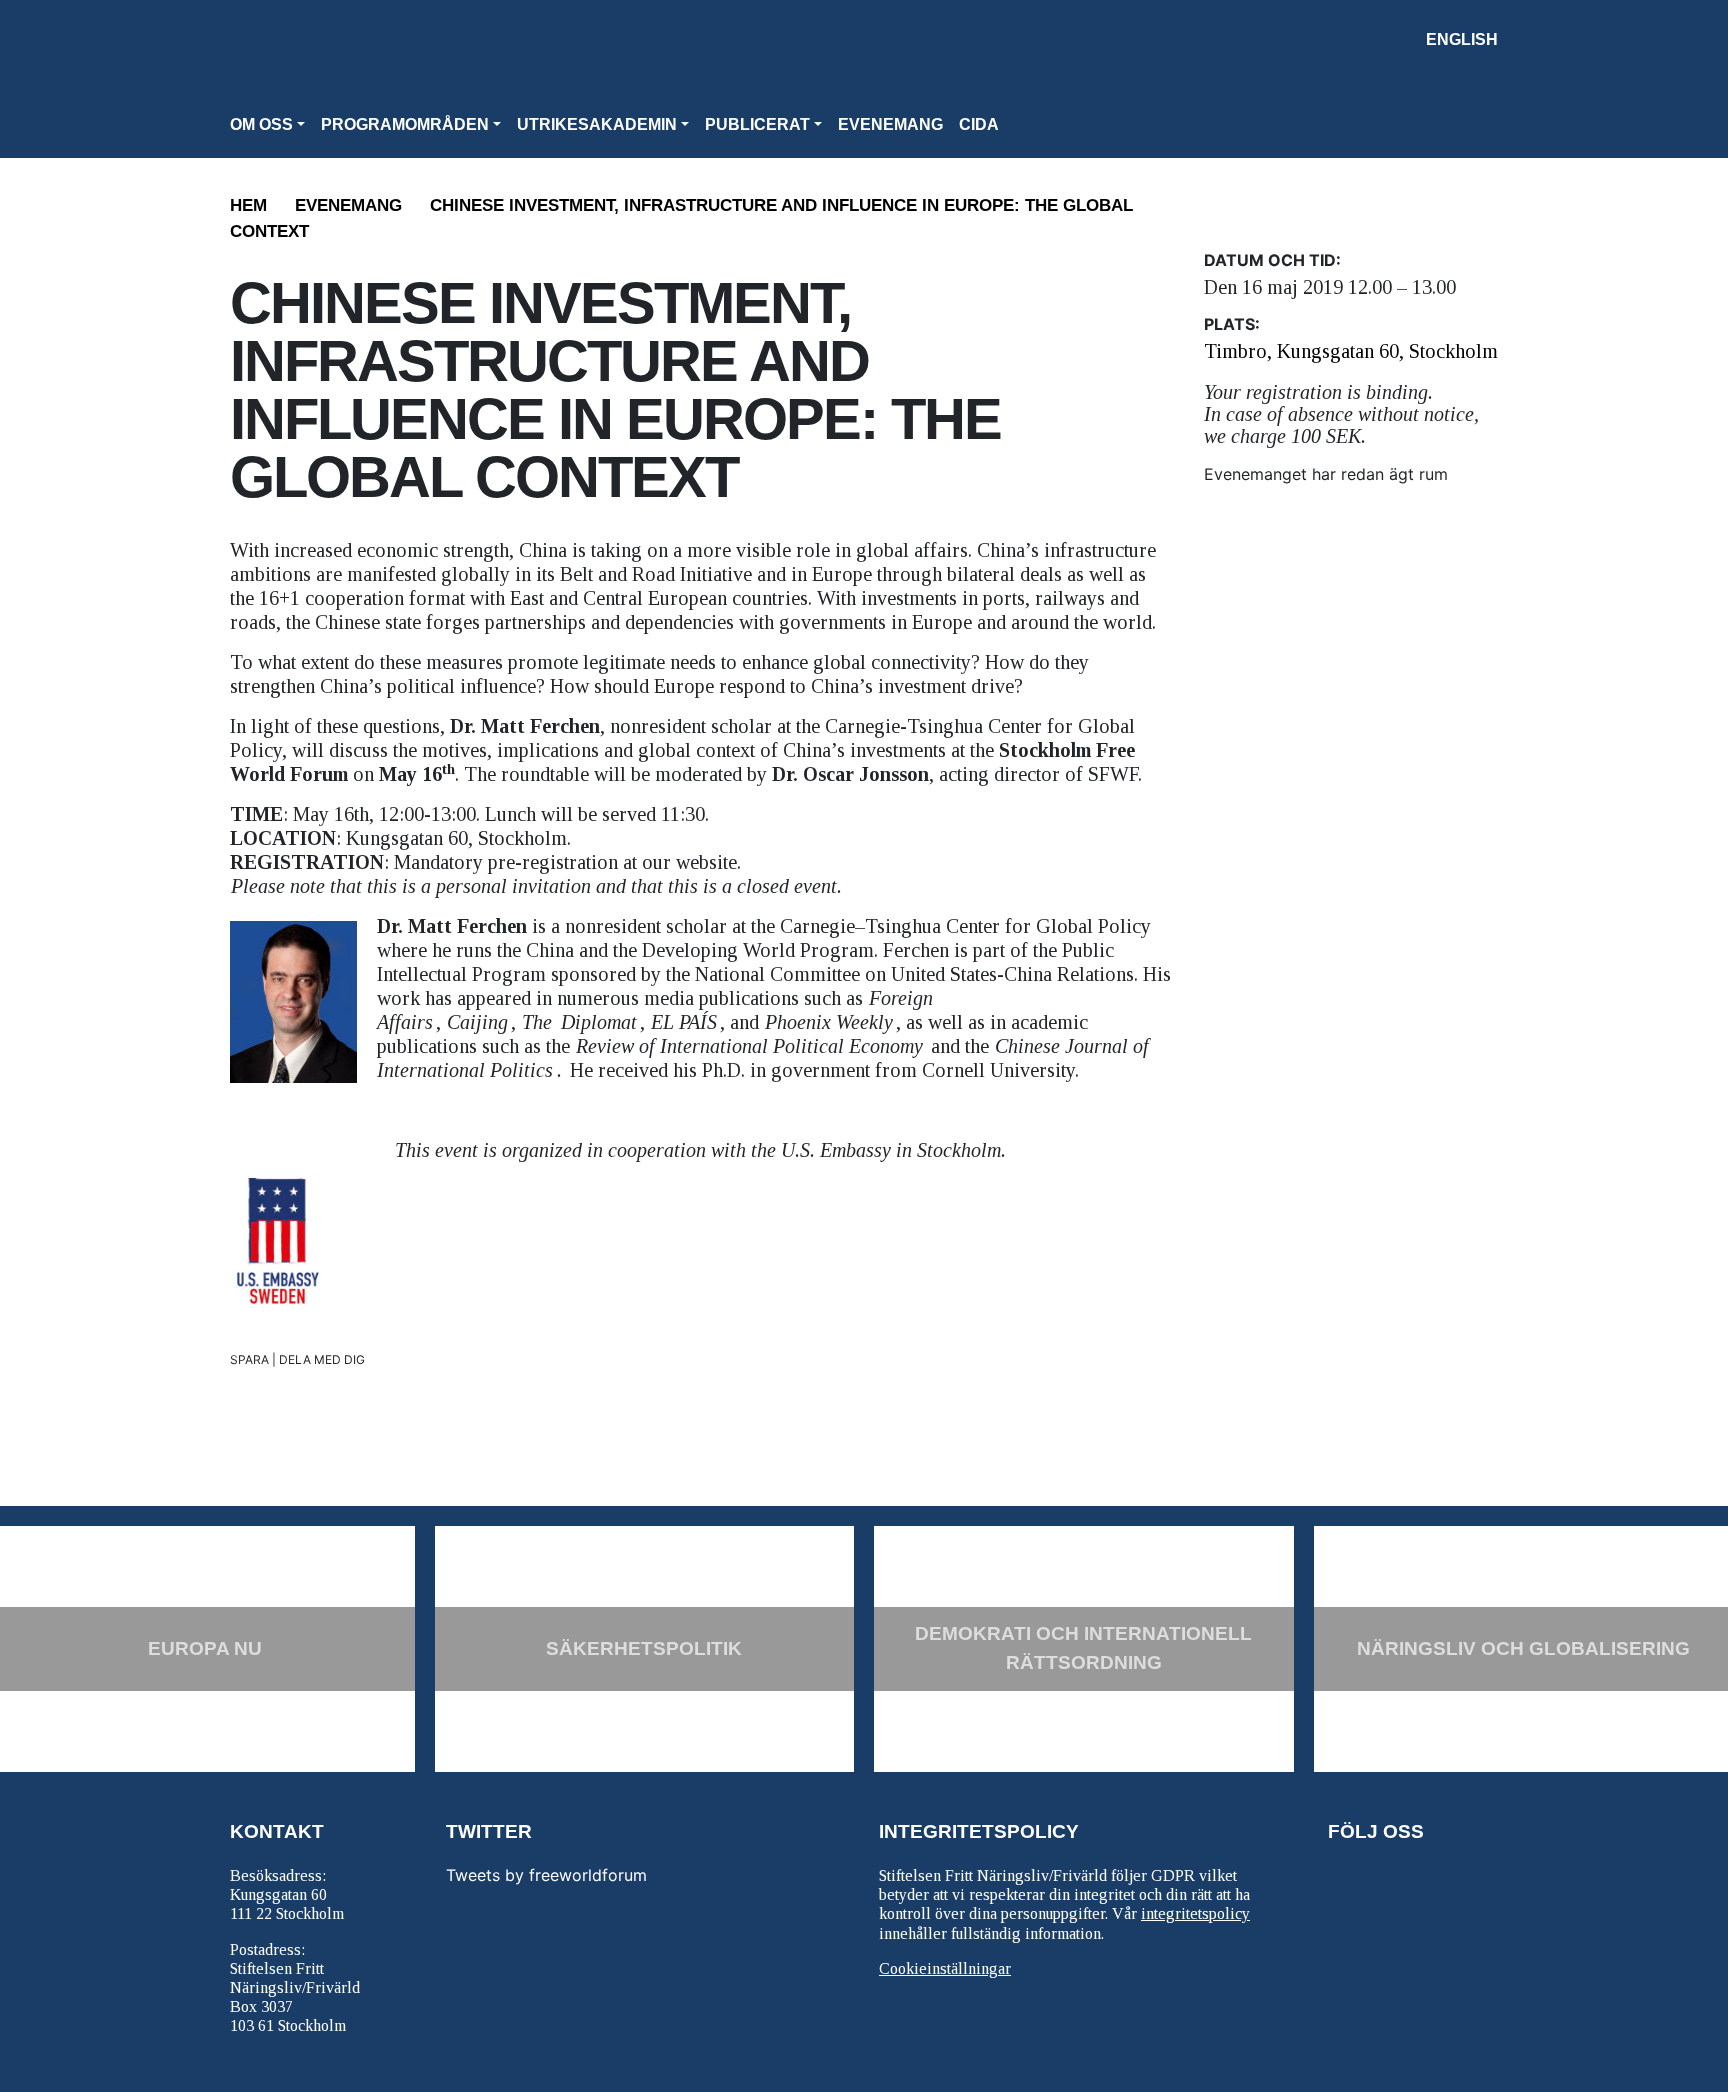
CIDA (979, 124)
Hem (248, 205)
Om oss (261, 124)
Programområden (405, 124)
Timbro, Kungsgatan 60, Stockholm (1351, 351)
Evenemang (890, 124)
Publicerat (757, 124)
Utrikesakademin (597, 124)
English (1462, 39)
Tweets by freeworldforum (546, 1875)
